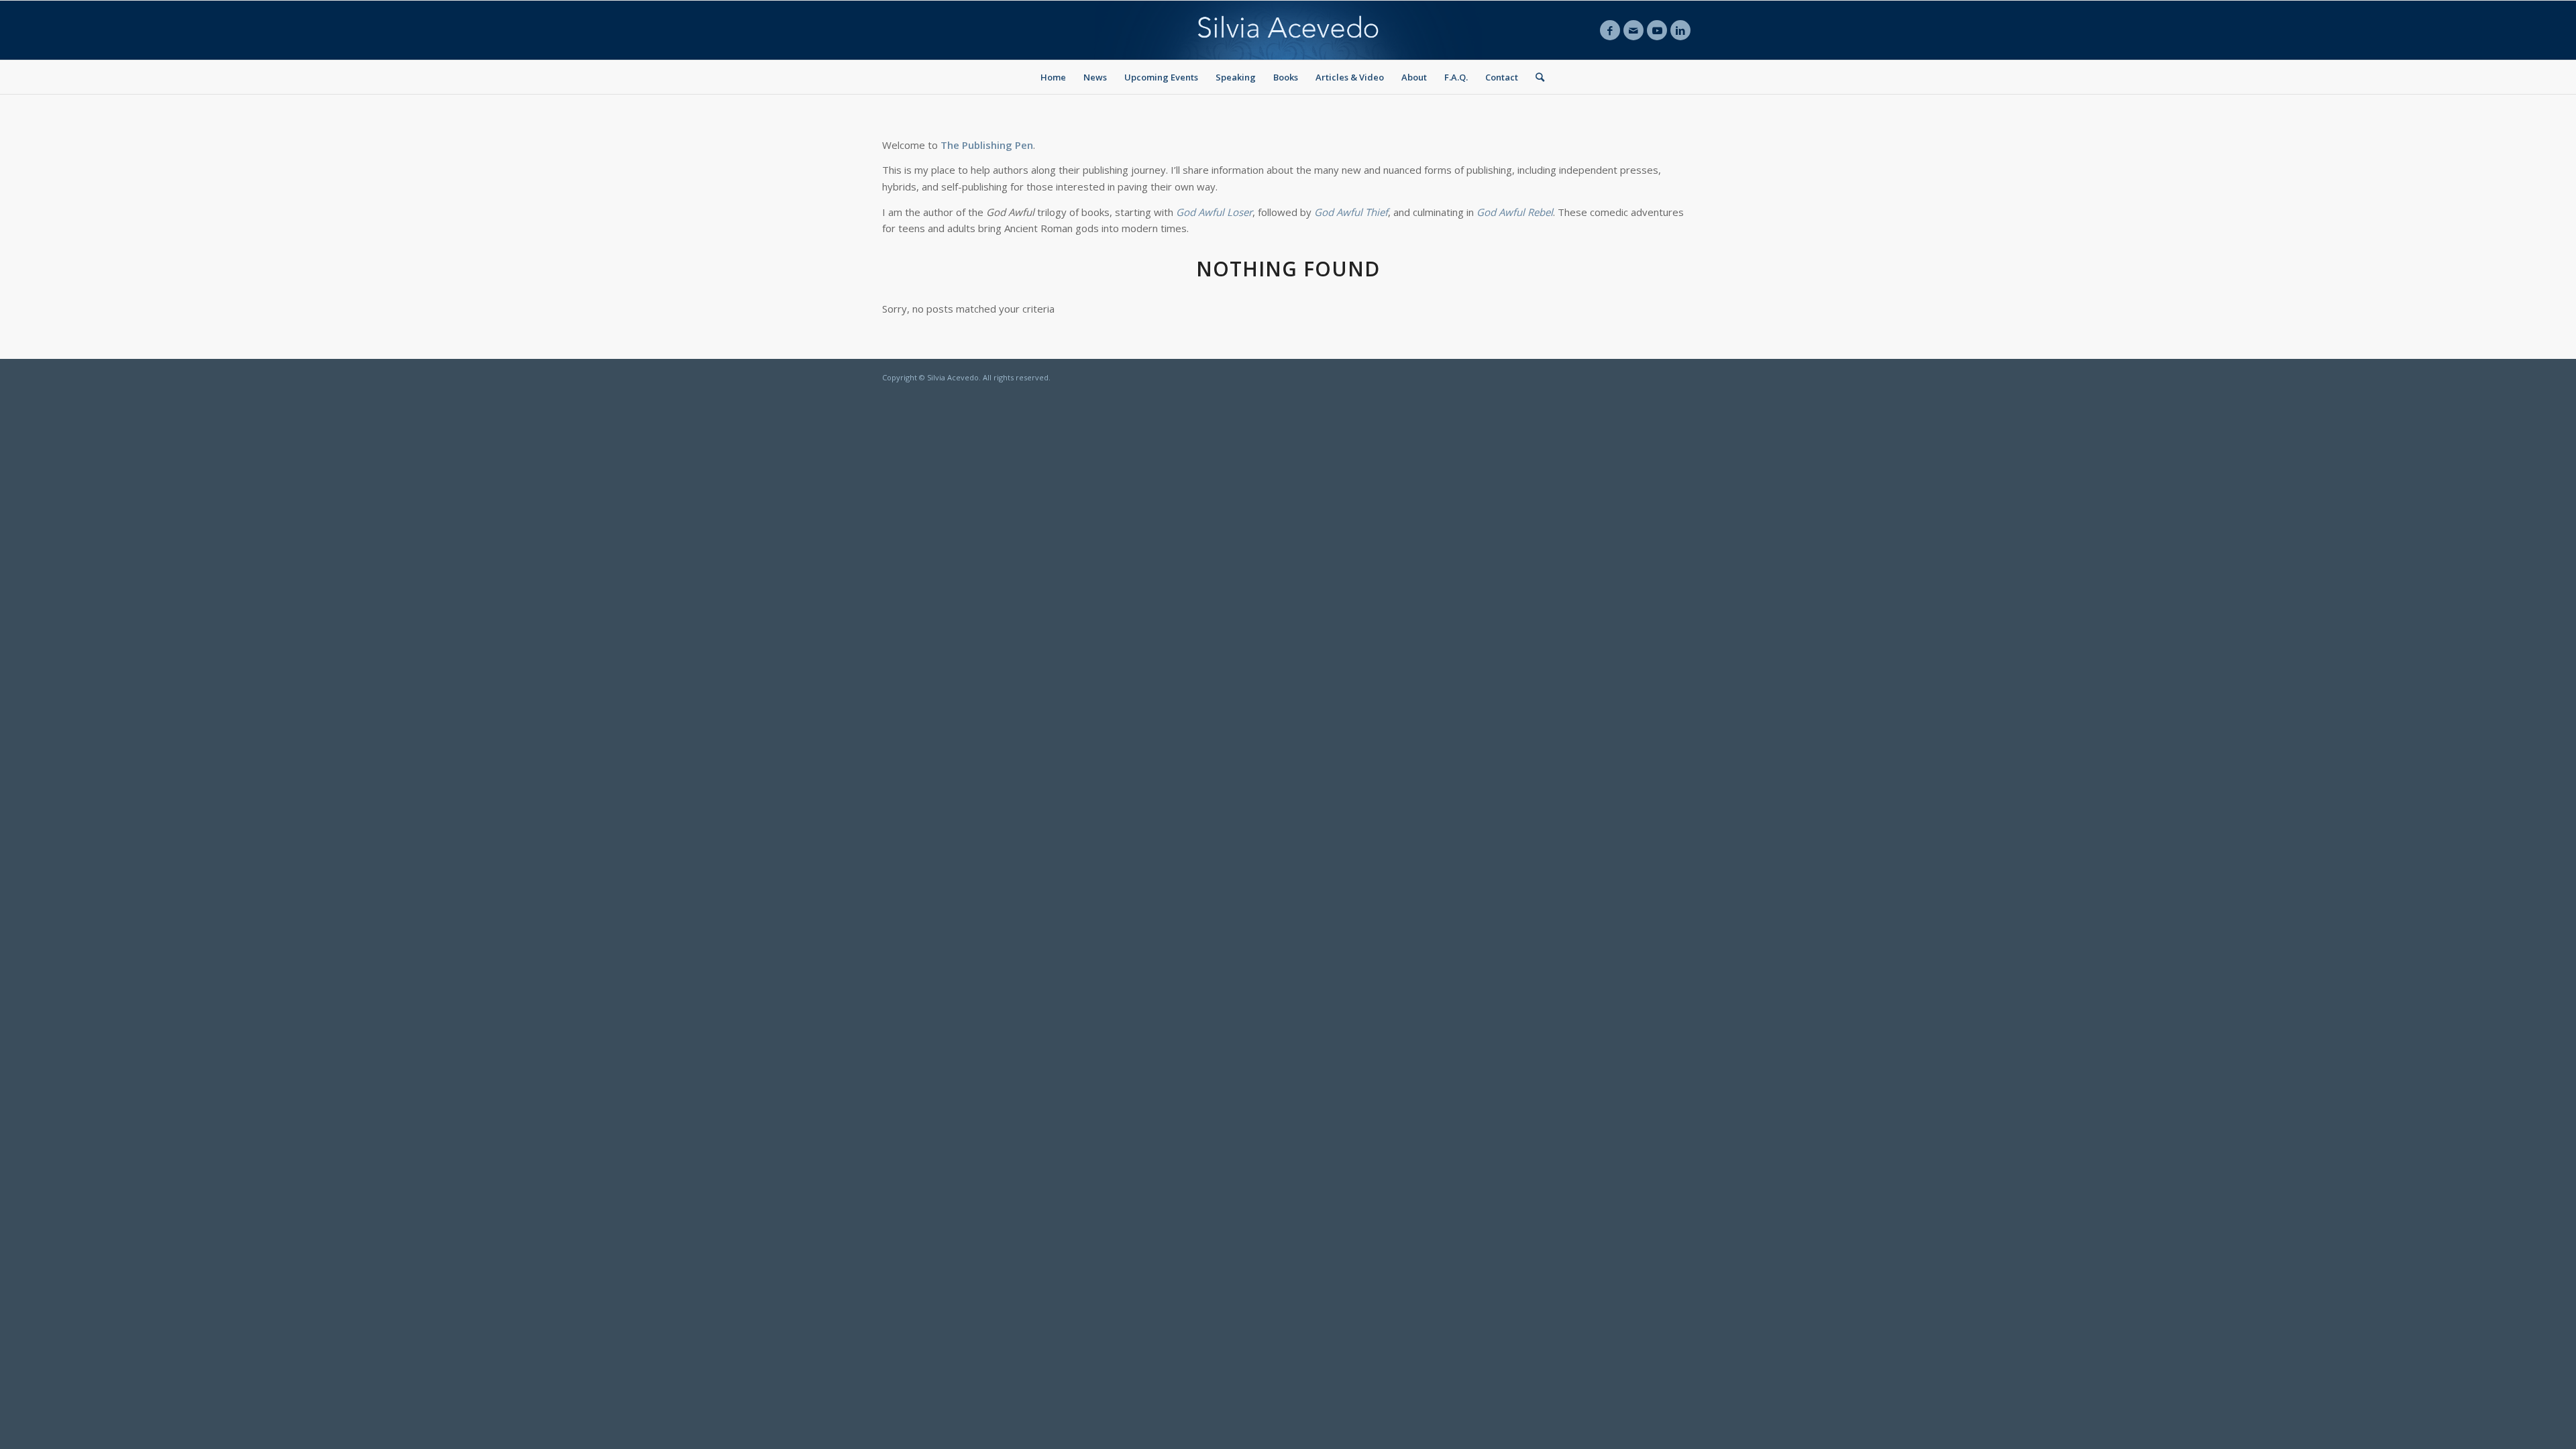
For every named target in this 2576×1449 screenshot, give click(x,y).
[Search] (1536, 77)
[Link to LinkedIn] (1680, 30)
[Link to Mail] (1633, 30)
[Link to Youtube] (1657, 30)
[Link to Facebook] (1610, 30)
